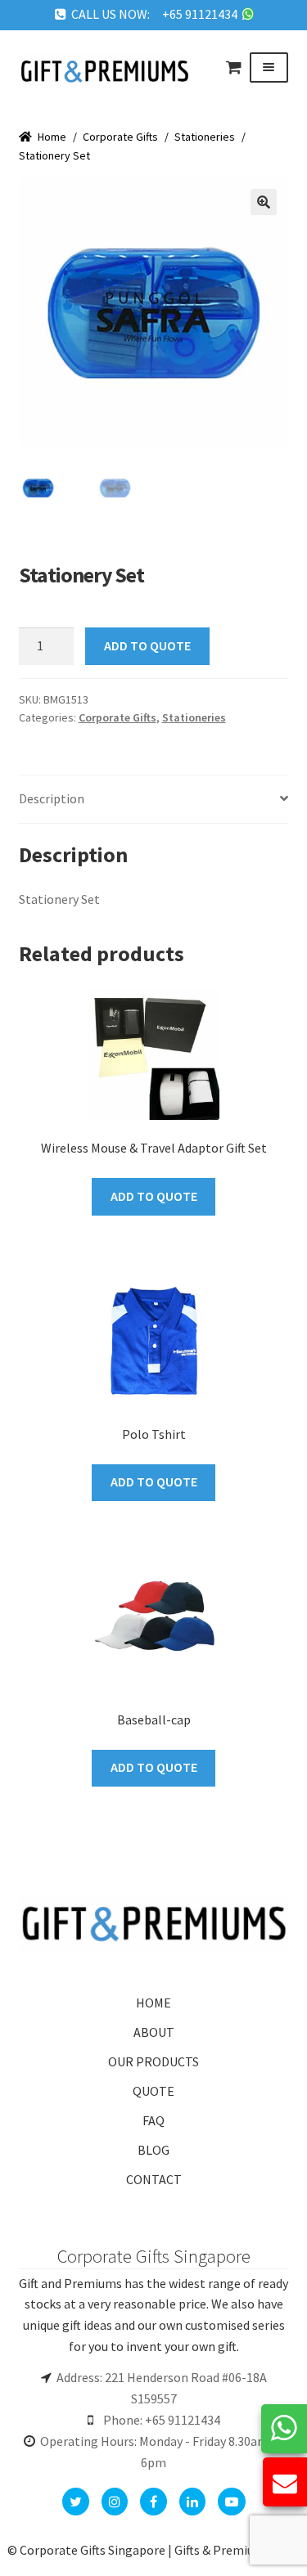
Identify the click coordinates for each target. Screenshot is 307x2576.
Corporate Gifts (120, 137)
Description (52, 798)
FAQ (153, 2120)
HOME (153, 2003)
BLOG (153, 2150)
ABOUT (154, 2032)
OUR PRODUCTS (153, 2061)
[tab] (154, 800)
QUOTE (153, 2091)
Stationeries (205, 137)
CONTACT (154, 2179)
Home (52, 137)
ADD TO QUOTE (147, 645)
